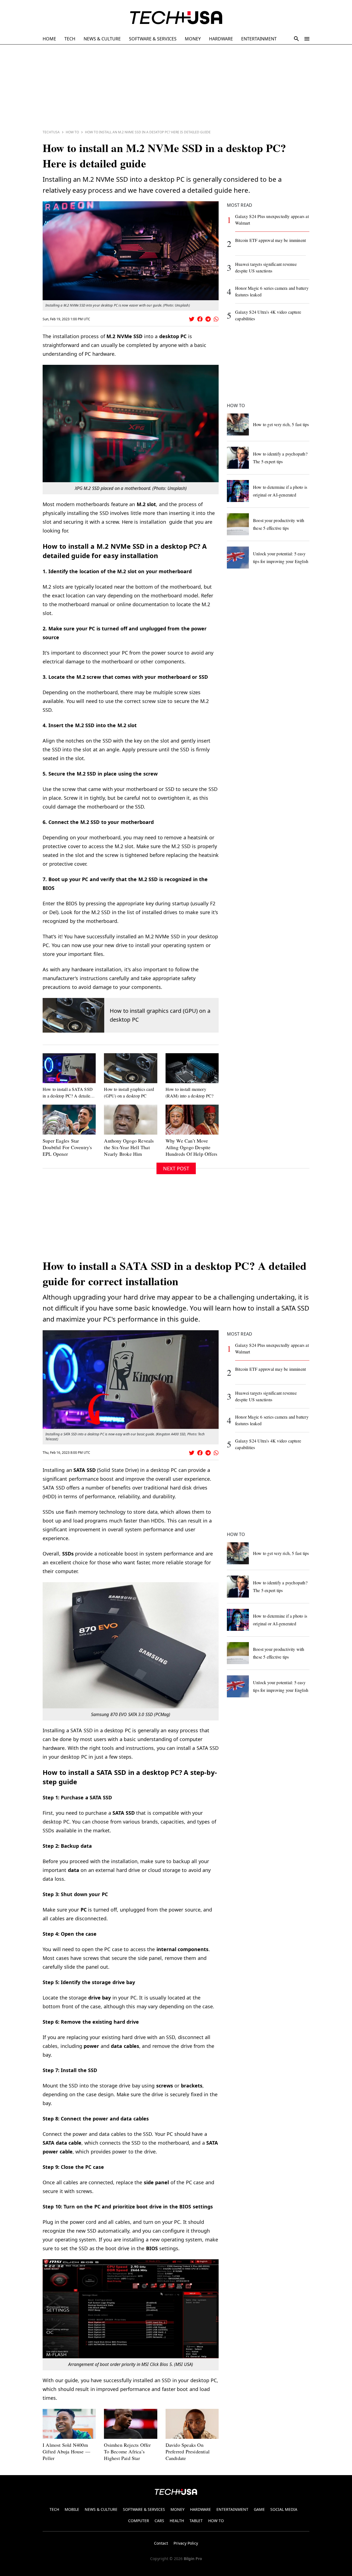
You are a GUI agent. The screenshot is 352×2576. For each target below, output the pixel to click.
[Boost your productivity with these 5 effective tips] (238, 524)
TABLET (196, 2521)
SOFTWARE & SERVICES (153, 39)
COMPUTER (139, 2521)
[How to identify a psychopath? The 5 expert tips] (238, 458)
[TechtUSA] (176, 18)
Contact (161, 2543)
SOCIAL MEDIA (284, 2509)
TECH (70, 39)
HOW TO (216, 2521)
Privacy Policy (186, 2543)
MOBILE (72, 2509)
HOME (49, 39)
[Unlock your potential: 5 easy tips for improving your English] (238, 558)
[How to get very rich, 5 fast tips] (238, 424)
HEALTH (177, 2521)
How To (72, 132)
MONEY (193, 39)
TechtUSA (51, 132)
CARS (159, 2521)
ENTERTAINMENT (259, 39)
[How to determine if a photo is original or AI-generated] (238, 491)
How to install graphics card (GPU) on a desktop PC (160, 1015)
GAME (259, 2509)
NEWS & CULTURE (102, 39)
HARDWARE (221, 39)
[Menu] (307, 39)
